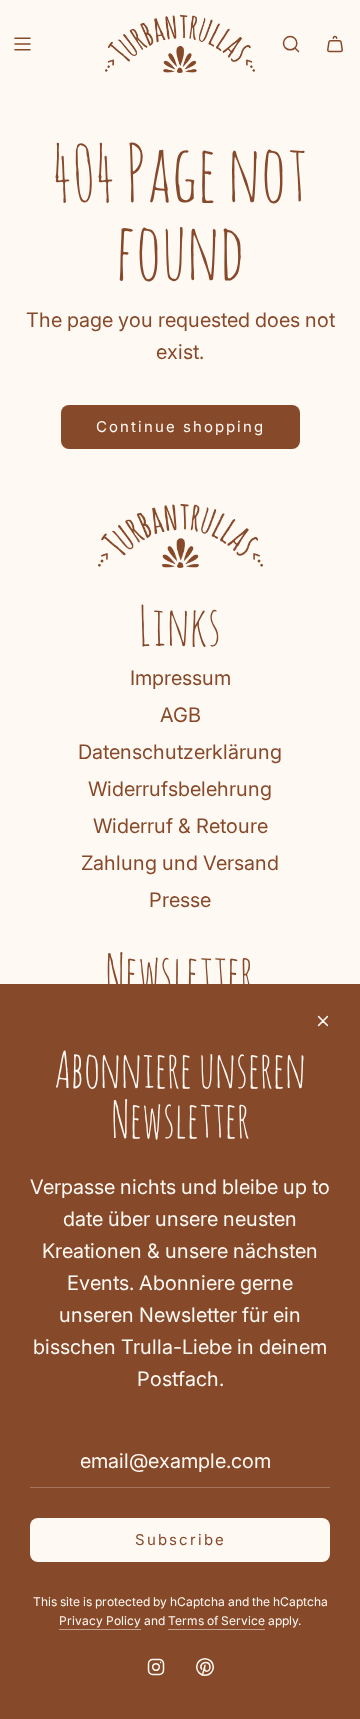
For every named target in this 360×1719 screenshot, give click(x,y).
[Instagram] (156, 1667)
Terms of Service (216, 1620)
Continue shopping (180, 426)
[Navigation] (22, 44)
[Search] (291, 44)
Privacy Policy (100, 1620)
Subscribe (180, 1539)
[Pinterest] (205, 1667)
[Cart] (335, 44)
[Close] (323, 1021)
